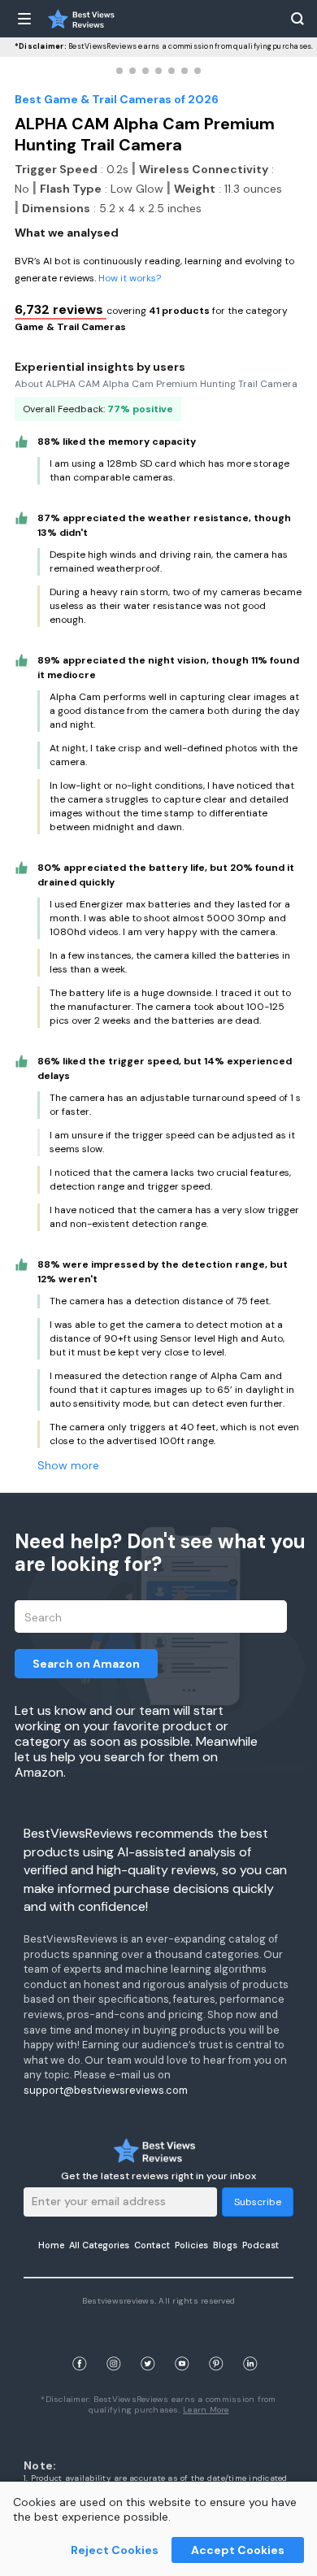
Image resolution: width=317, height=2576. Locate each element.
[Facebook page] (80, 2344)
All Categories (99, 2245)
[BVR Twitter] (148, 2344)
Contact (152, 2245)
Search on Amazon (86, 1664)
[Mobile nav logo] (81, 19)
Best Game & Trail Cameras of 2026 (117, 99)
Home (51, 2245)
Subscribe (258, 2202)
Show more (68, 1465)
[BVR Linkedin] (250, 2344)
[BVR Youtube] (182, 2344)
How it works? (130, 278)
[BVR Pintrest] (216, 2344)
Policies (191, 2245)
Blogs (225, 2245)
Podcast (261, 2245)
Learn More (206, 2410)
